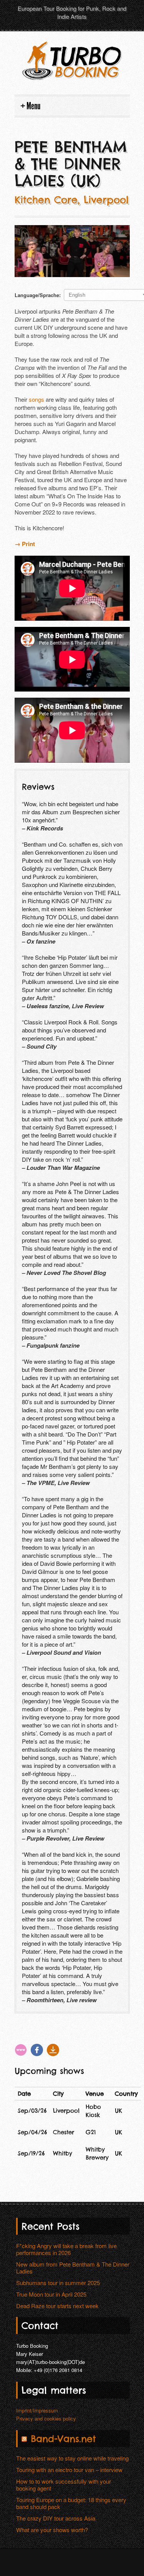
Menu (33, 106)
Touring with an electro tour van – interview (69, 2470)
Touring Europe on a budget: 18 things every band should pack (71, 2503)
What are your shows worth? (52, 2530)
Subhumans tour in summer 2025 (58, 2283)
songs (36, 399)
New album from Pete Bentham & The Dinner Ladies (73, 2268)
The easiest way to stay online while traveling (72, 2458)
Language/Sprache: (38, 295)
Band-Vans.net (63, 2439)
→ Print (25, 544)
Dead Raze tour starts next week (57, 2306)
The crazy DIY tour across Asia (56, 2518)
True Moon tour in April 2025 (51, 2294)
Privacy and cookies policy (46, 2418)
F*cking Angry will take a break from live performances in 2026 (66, 2249)
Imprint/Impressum (37, 2410)
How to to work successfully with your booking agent (64, 2485)
